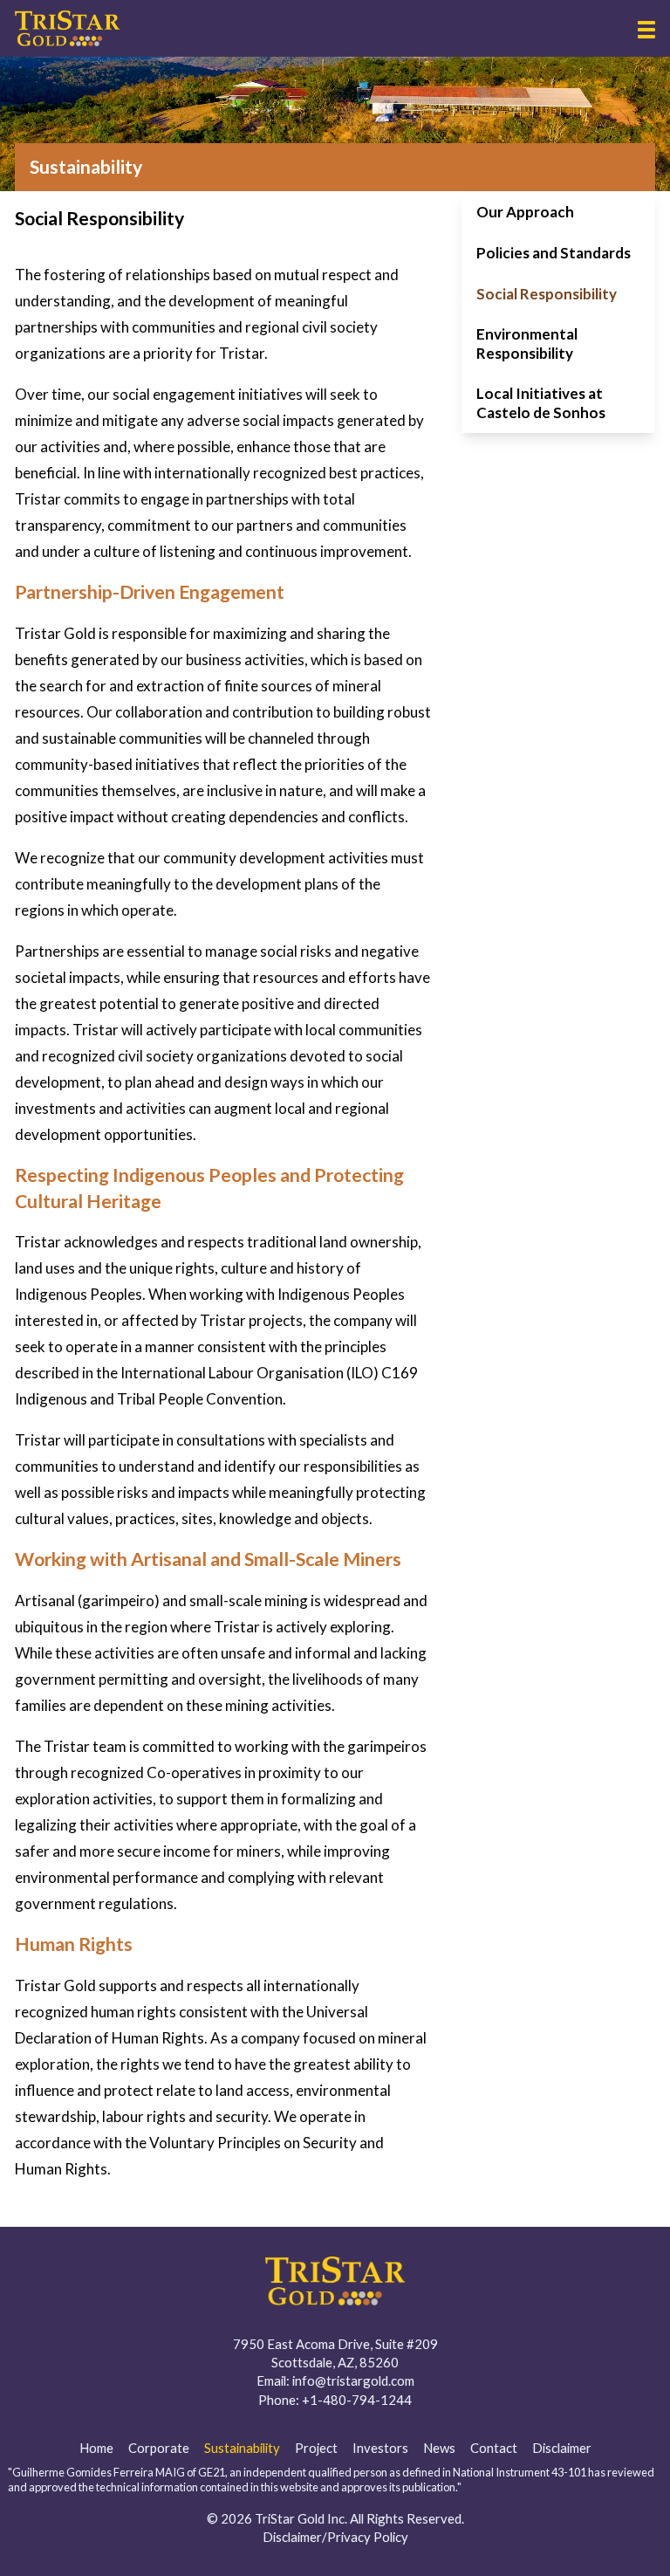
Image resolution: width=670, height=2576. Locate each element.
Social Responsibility (547, 294)
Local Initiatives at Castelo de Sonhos (541, 402)
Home (96, 2448)
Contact (494, 2448)
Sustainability (242, 2448)
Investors (380, 2448)
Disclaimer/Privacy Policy (335, 2537)
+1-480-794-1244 (357, 2400)
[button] (646, 30)
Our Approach (525, 212)
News (439, 2448)
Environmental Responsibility (527, 343)
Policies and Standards (554, 253)
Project (316, 2448)
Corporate (159, 2448)
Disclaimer (562, 2448)
